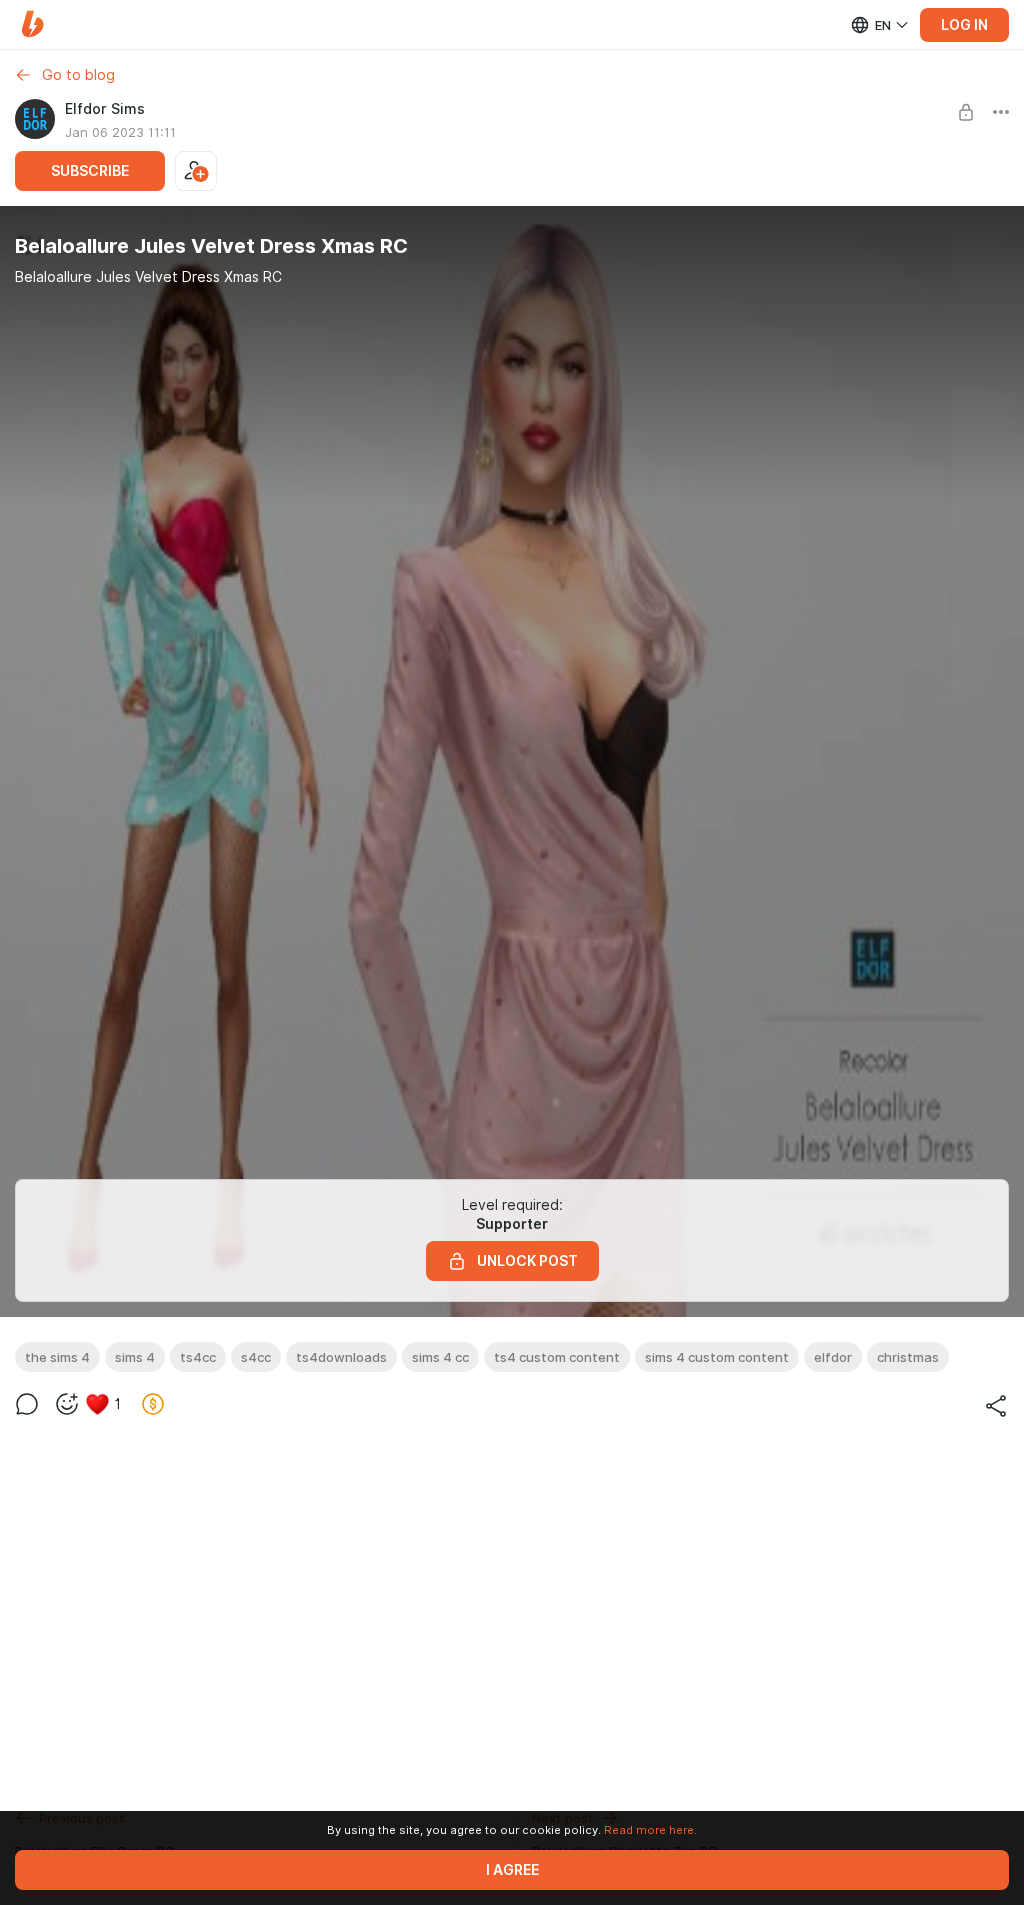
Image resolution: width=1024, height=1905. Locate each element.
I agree (512, 1870)
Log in (964, 25)
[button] (32, 24)
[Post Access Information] (966, 112)
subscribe (90, 171)
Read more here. (650, 1830)
